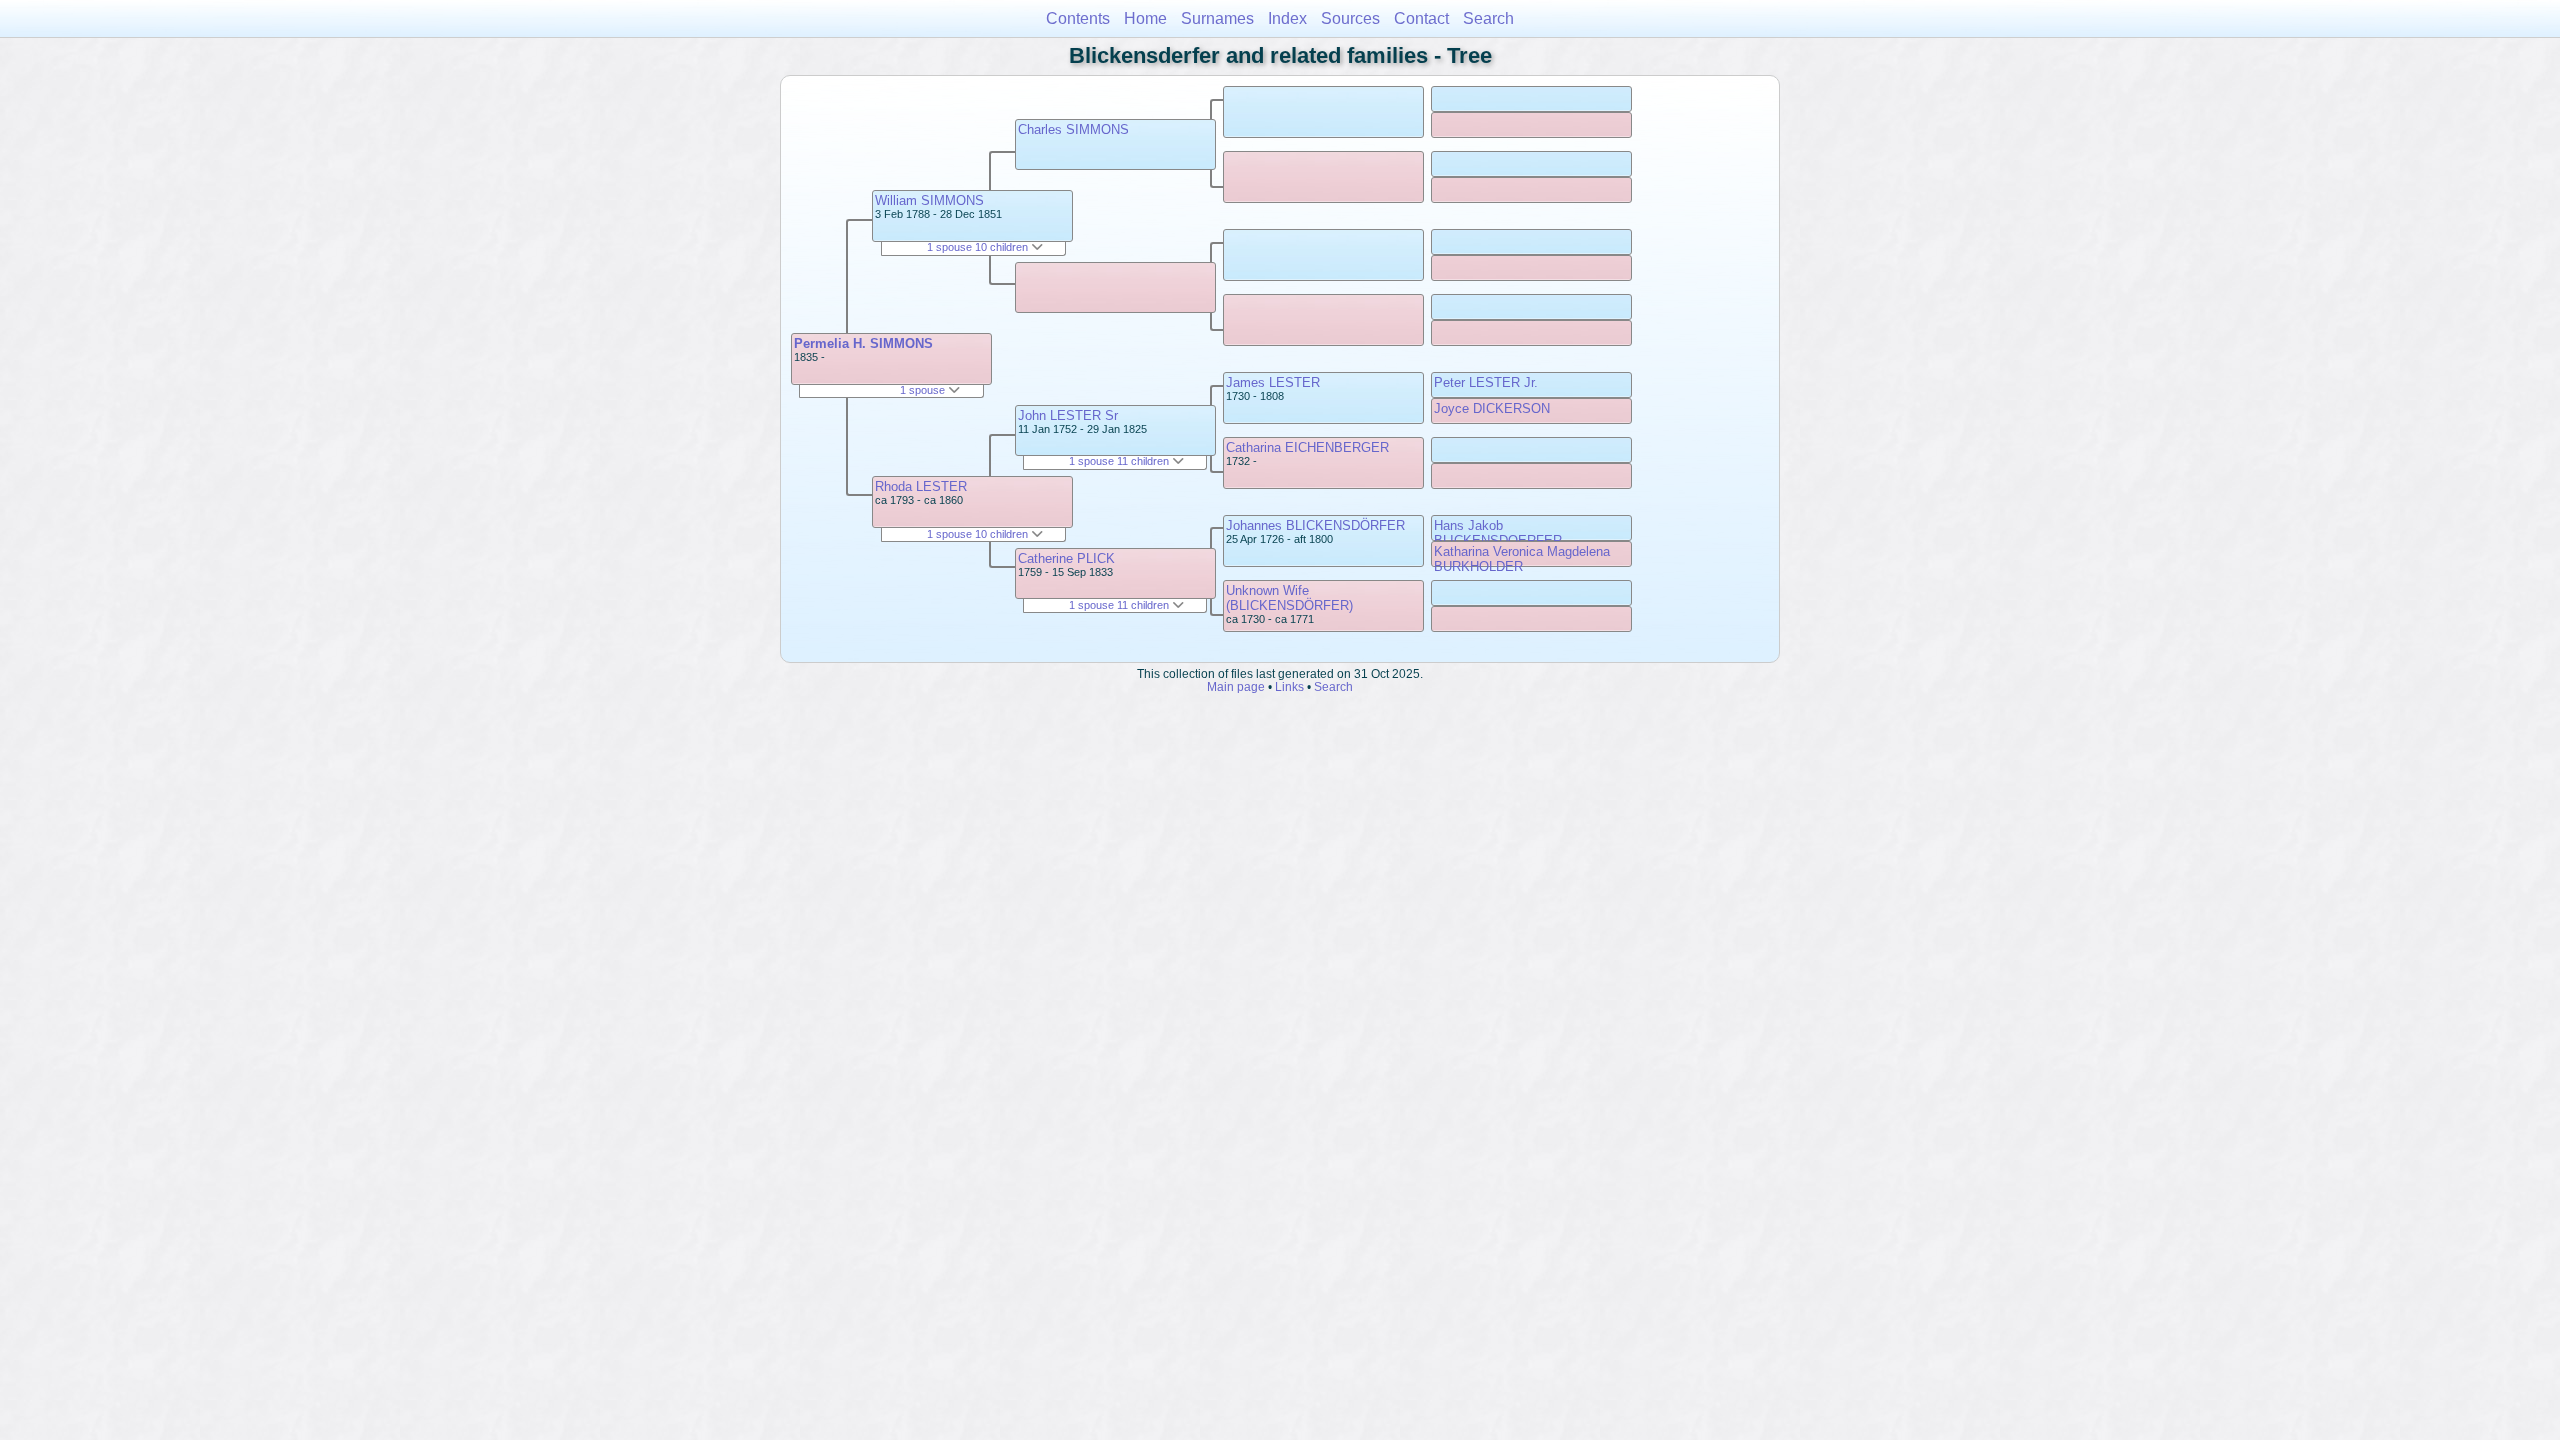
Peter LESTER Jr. (1486, 382)
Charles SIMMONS (1073, 129)
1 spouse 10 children (979, 247)
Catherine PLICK (1066, 558)
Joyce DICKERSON (1492, 408)
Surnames (1217, 18)
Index (1287, 18)
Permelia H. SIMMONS (863, 343)
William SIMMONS (929, 200)
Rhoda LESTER (921, 486)
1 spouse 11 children (1120, 461)
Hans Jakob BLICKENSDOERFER (1498, 533)
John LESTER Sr (1068, 415)
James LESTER (1273, 382)
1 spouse (924, 390)
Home (1145, 18)
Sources (1350, 18)
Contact (1421, 18)
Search (1488, 18)
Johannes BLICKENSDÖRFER (1315, 525)
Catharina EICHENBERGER (1307, 447)
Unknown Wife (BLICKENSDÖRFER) (1289, 598)
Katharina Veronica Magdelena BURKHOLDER (1522, 559)
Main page (1236, 686)
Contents (1078, 18)
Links (1289, 686)
